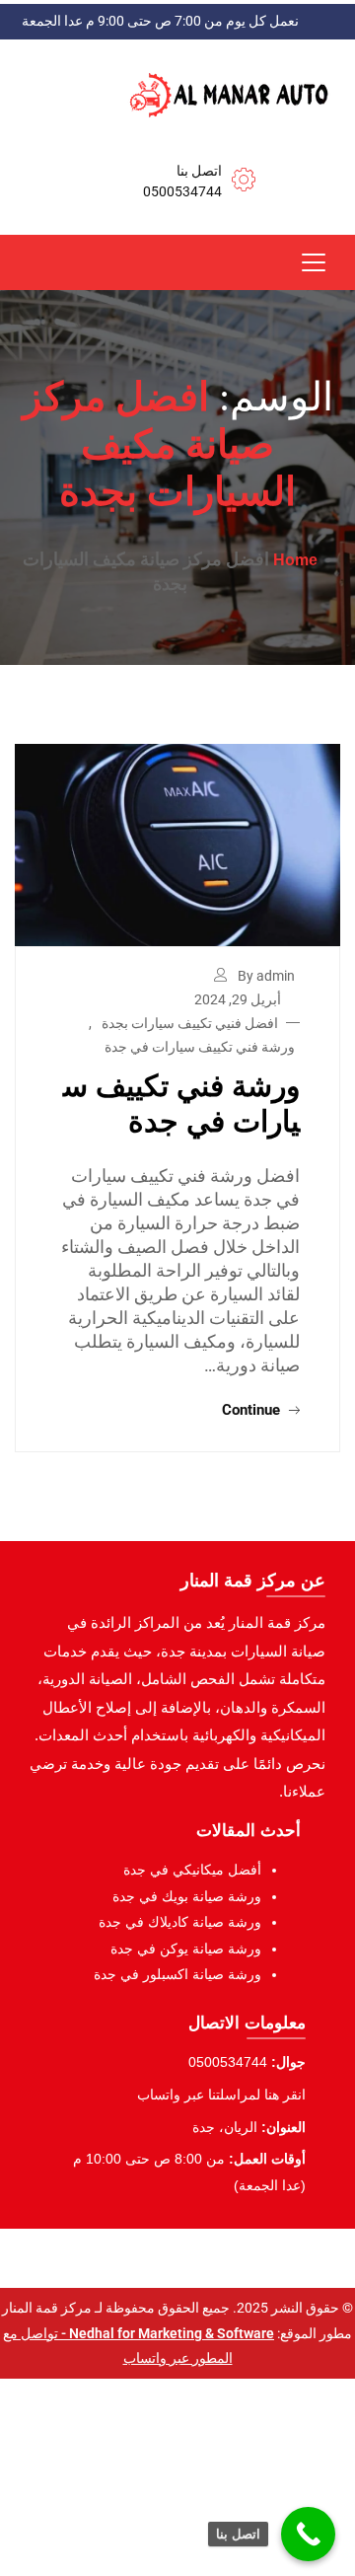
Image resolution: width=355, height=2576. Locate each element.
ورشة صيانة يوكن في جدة (186, 1949)
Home (295, 560)
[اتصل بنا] (308, 2534)
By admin (266, 976)
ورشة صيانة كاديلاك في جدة (180, 1922)
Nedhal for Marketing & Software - (166, 2333)
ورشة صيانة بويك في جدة (187, 1896)
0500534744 (182, 191)
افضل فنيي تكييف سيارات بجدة (190, 1023)
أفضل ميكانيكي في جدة (192, 1870)
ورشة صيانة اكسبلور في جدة (177, 1974)
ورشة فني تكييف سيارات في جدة (200, 1047)
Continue (253, 1410)
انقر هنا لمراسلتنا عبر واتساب (221, 2095)
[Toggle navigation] (314, 262)
